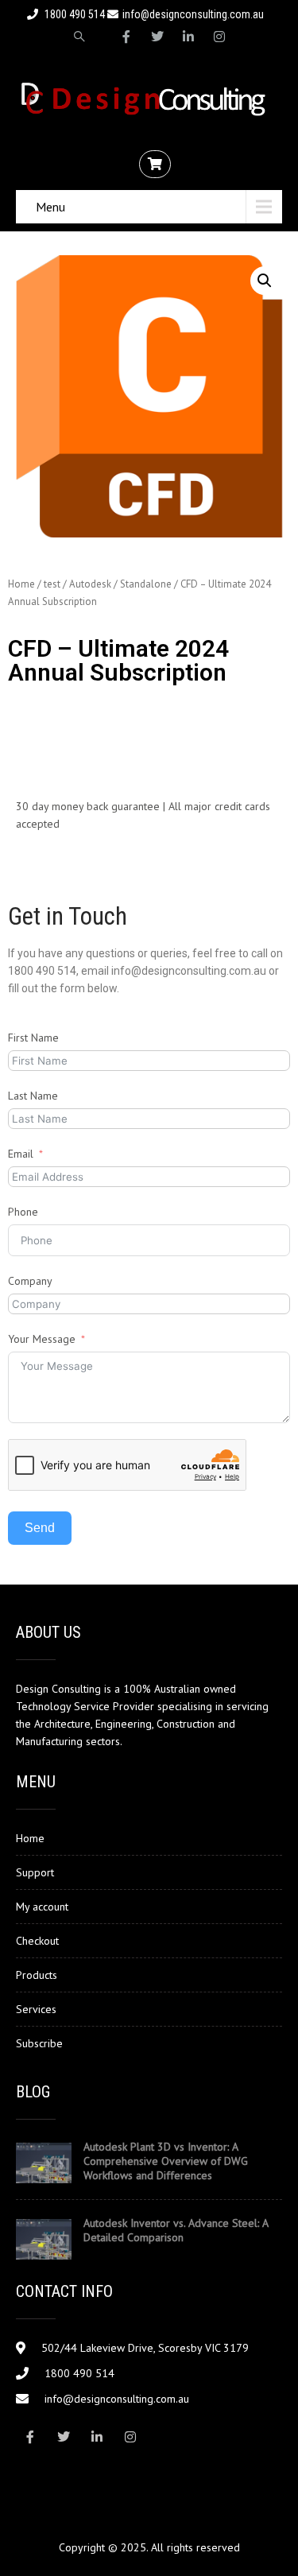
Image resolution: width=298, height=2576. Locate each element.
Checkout (37, 1941)
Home (21, 584)
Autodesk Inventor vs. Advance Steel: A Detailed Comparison (176, 2230)
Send (40, 1528)
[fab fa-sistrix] (79, 37)
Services (36, 2009)
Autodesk (90, 584)
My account (42, 1907)
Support (35, 1872)
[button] (265, 281)
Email (21, 1154)
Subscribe (39, 2043)
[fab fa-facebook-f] (126, 37)
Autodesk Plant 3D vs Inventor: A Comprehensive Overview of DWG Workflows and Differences (166, 2161)
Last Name (33, 1096)
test (52, 584)
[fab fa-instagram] (219, 37)
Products (37, 1975)
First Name (33, 1038)
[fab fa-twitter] (157, 37)
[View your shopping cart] (157, 165)
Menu (50, 207)
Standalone (146, 584)
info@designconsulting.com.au (193, 14)
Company (30, 1281)
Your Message (42, 1339)
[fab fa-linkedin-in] (188, 37)
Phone (23, 1212)
